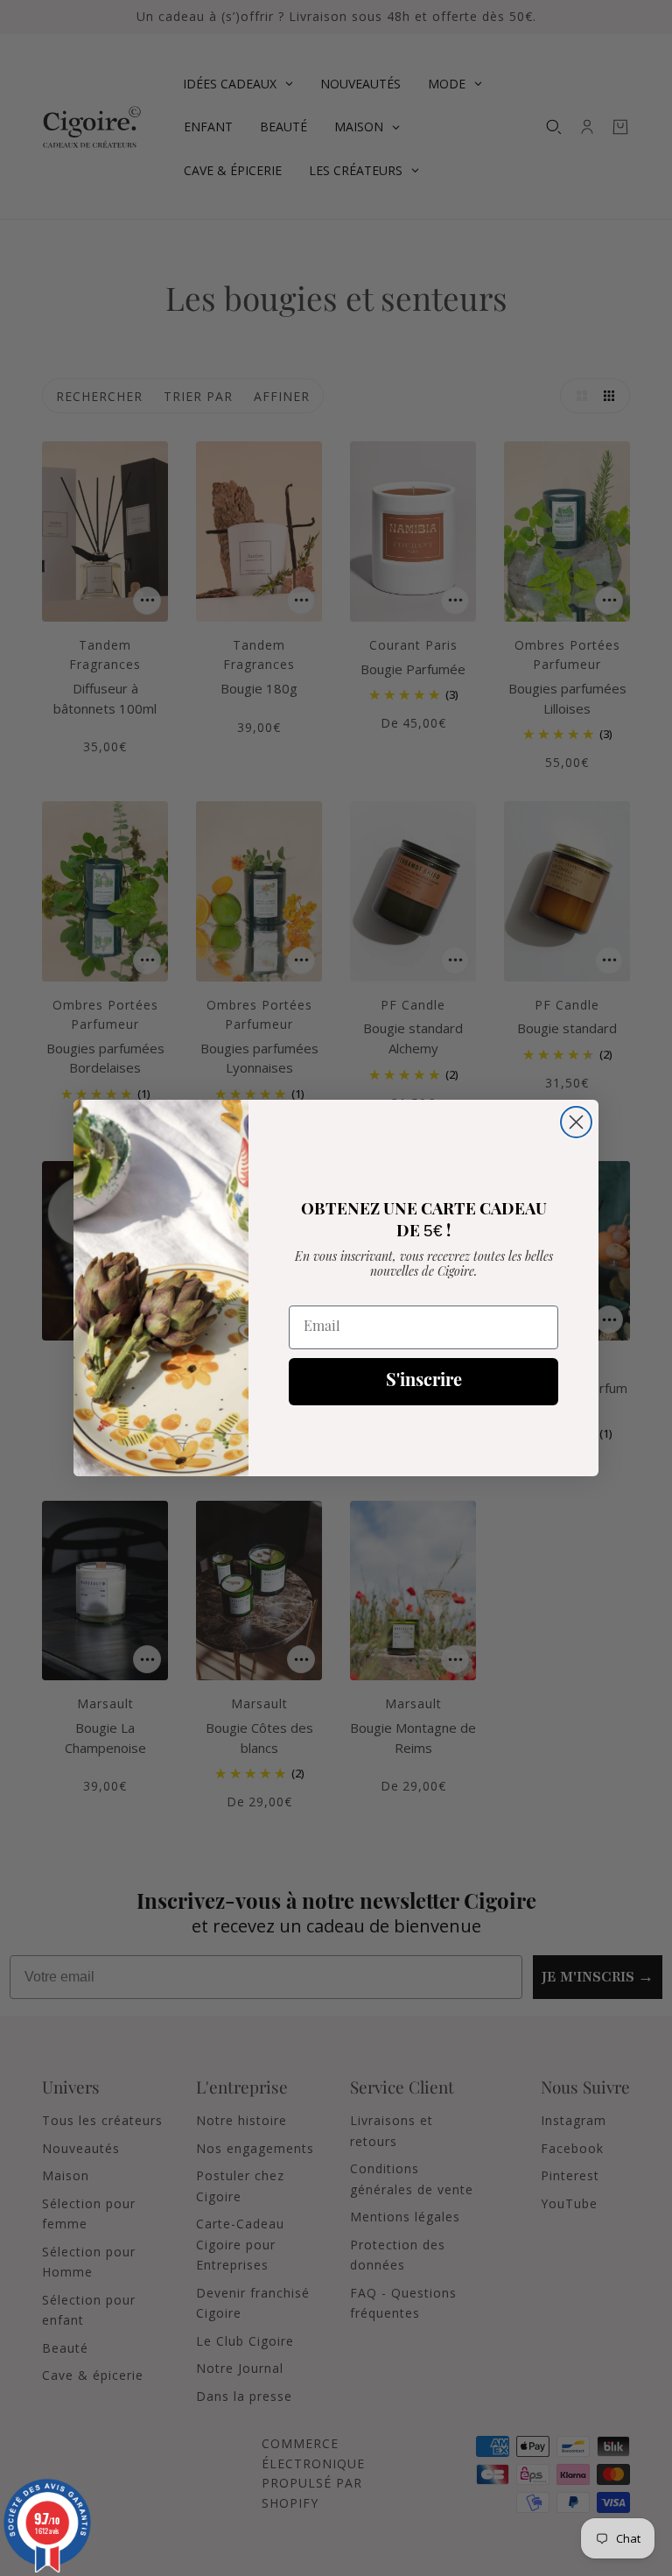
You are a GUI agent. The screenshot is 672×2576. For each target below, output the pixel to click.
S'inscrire (424, 1382)
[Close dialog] (576, 1122)
